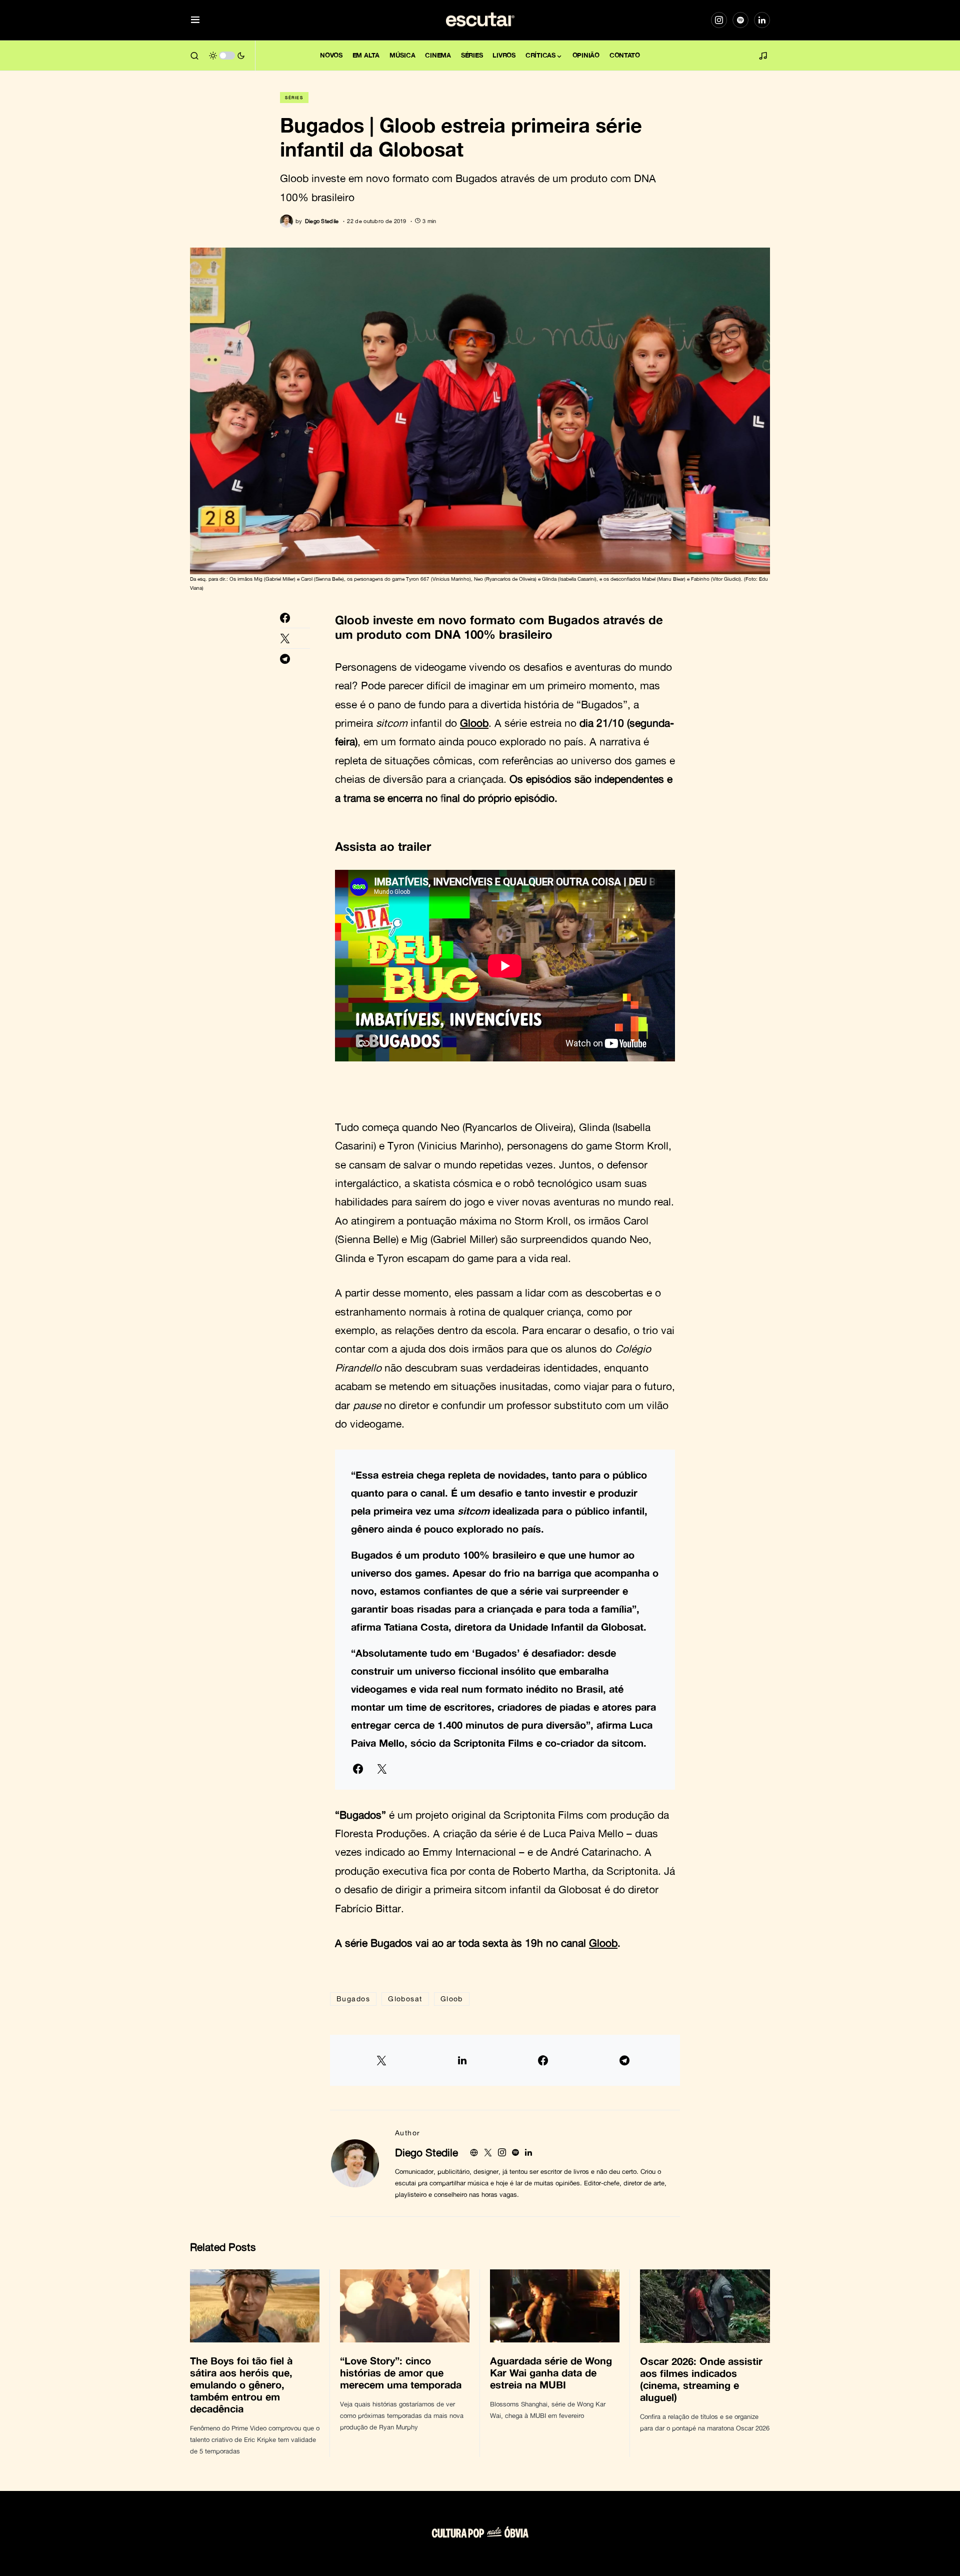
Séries (294, 98)
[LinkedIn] (762, 20)
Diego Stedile (426, 2152)
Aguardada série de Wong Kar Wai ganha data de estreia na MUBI (551, 2372)
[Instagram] (719, 20)
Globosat (405, 1999)
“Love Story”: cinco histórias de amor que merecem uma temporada (402, 2372)
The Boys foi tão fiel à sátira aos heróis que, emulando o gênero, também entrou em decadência (241, 2384)
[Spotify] (740, 20)
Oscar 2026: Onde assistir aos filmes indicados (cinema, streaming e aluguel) (701, 2379)
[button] (195, 20)
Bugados (353, 1999)
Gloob (352, 620)
